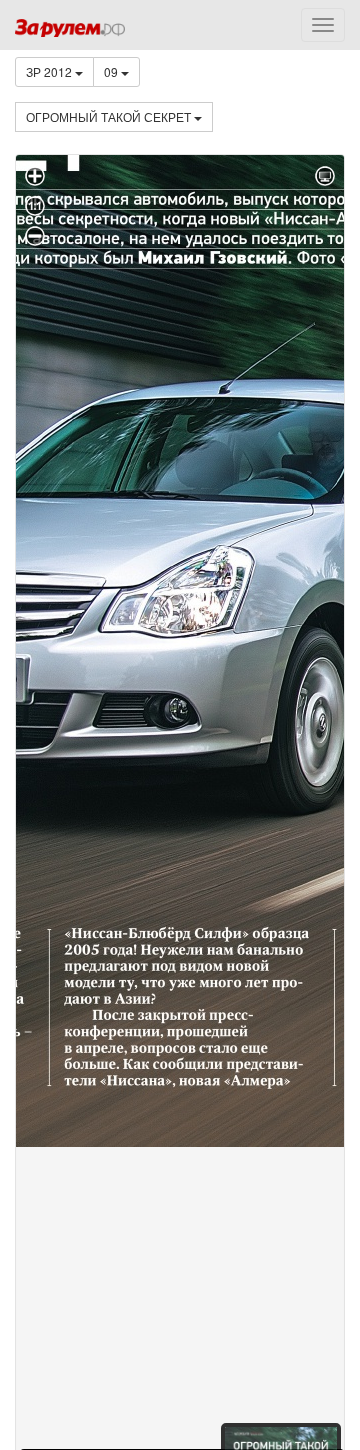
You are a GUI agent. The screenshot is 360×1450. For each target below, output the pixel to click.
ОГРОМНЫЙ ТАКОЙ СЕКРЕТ (110, 116)
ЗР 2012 (50, 71)
